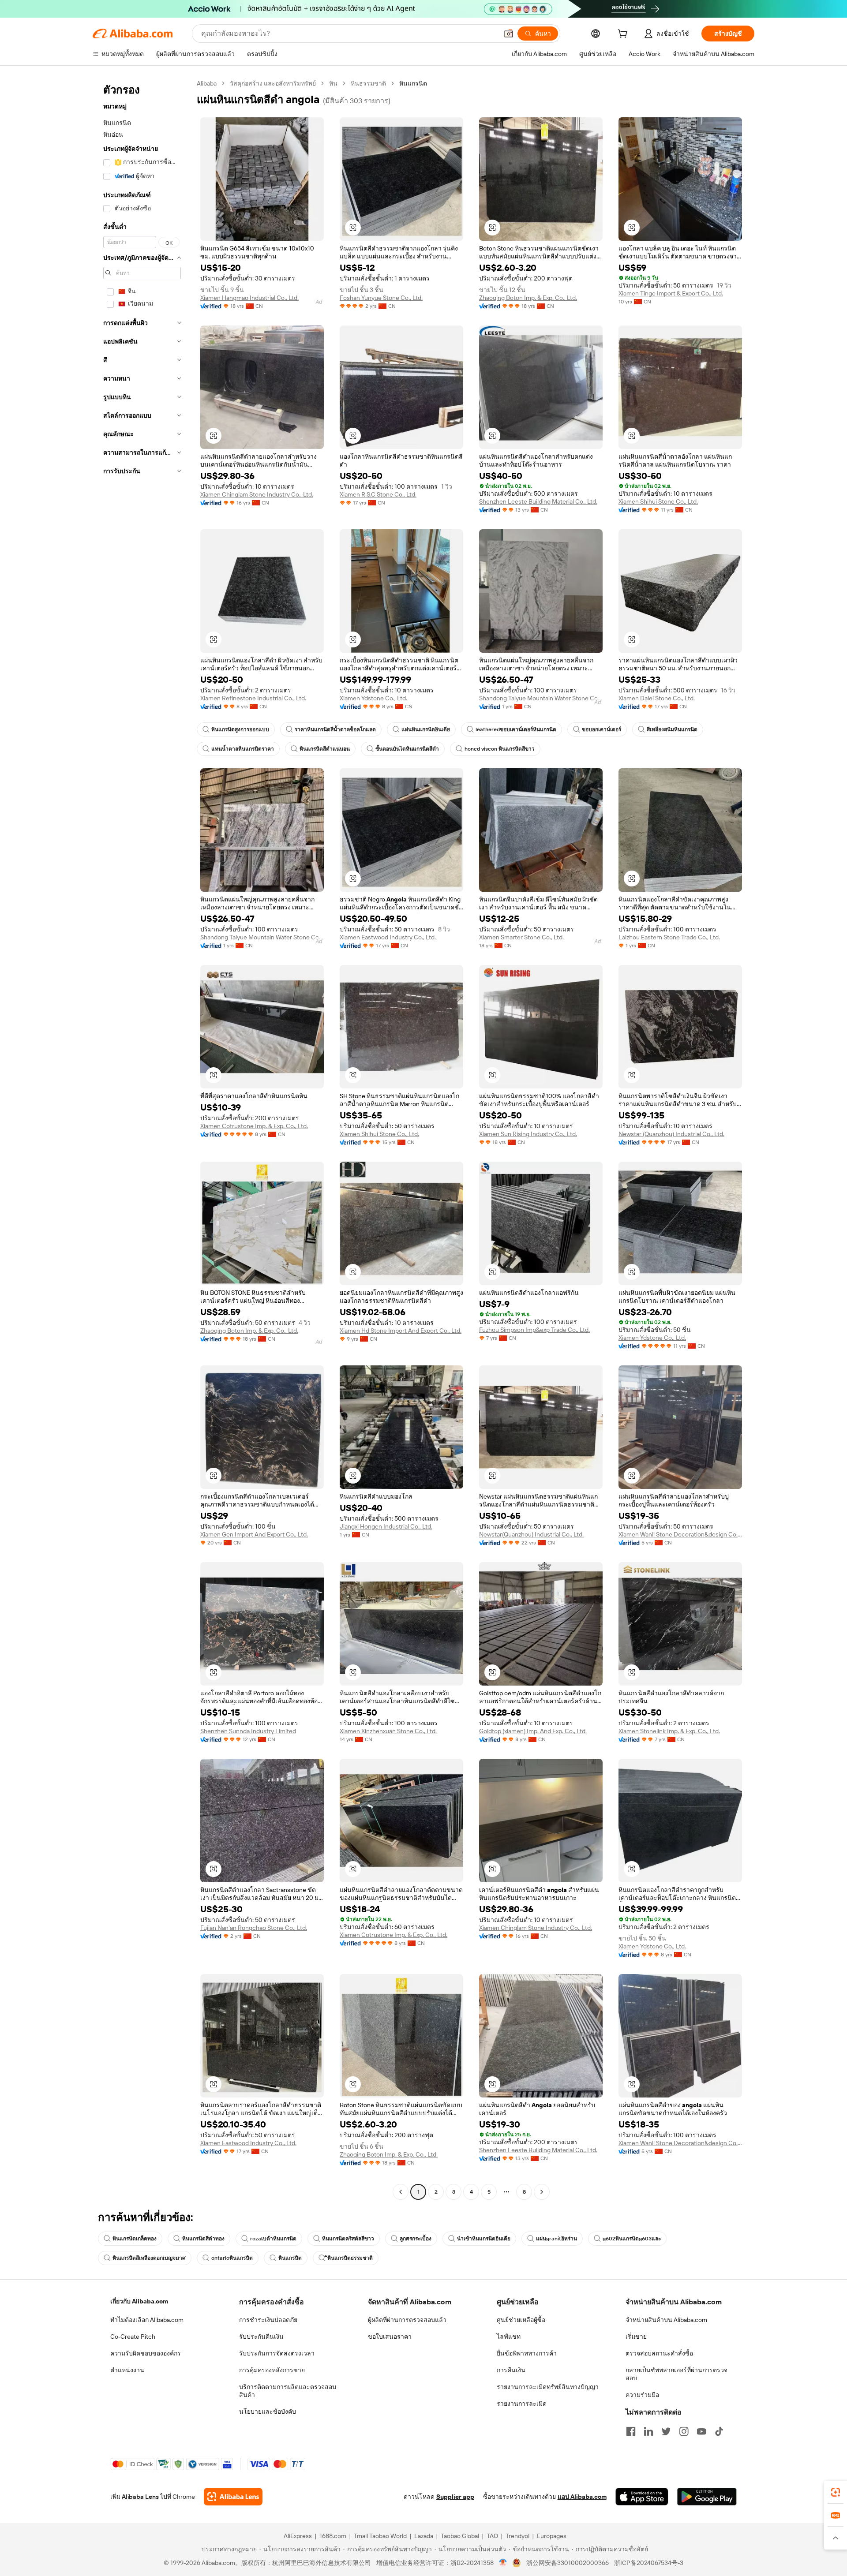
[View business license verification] (503, 2563)
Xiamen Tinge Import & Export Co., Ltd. (671, 293)
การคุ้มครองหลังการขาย (272, 2370)
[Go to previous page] (401, 2192)
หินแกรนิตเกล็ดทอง (135, 2239)
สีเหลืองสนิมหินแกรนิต (672, 729)
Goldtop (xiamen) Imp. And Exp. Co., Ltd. (533, 1731)
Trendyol (517, 2536)
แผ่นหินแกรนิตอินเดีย (426, 729)
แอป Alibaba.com (582, 2497)
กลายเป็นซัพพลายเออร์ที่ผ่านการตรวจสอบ (676, 2374)
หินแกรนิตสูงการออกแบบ (240, 729)
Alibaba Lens (140, 2497)
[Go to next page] (542, 2192)
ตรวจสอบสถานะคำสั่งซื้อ (659, 2353)
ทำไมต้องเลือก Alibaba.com (147, 2320)
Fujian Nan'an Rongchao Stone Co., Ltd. (254, 1928)
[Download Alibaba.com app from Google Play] (707, 2497)
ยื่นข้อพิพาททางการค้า (527, 2353)
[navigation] (142, 1139)
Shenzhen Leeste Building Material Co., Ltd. (538, 501)
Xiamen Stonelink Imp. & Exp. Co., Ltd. (669, 1731)
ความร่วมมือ (642, 2395)
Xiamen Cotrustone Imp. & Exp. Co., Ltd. (254, 1126)
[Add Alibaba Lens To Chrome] (233, 2497)
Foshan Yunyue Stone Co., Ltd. (381, 298)
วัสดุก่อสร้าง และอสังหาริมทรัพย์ (273, 83)
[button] (509, 34)
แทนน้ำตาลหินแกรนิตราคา (243, 749)
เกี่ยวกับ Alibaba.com (139, 2301)
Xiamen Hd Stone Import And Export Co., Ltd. (401, 1331)
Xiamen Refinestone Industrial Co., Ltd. (253, 698)
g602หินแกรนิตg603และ (632, 2239)
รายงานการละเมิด (522, 2404)
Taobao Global (460, 2536)
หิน (333, 83)
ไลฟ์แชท (509, 2337)
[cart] (624, 35)
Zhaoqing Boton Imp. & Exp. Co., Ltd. (528, 298)
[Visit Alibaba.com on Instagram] (684, 2431)
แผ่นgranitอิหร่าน (557, 2239)
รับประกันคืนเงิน (261, 2337)
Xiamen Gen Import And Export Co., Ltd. (254, 1534)
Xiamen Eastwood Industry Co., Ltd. (388, 937)
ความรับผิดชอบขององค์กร (146, 2353)
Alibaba (207, 83)
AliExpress (298, 2536)
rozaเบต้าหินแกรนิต (273, 2239)
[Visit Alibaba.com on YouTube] (701, 2431)
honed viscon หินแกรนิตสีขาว (500, 749)
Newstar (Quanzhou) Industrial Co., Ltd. (671, 1134)
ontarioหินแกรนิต (232, 2258)
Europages (552, 2536)
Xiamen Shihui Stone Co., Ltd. (658, 501)
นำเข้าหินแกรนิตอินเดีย (484, 2239)
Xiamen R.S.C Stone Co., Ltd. (378, 494)
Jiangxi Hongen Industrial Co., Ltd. (386, 1526)
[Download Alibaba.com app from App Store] (642, 2497)
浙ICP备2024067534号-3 (649, 2563)
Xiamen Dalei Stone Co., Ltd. (657, 698)
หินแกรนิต (290, 2258)
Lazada (424, 2536)
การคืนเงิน (511, 2370)
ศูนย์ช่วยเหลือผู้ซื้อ (521, 2320)
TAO (492, 2536)
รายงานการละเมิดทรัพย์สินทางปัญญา (548, 2387)
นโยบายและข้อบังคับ (268, 2411)
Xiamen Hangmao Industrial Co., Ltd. (249, 298)
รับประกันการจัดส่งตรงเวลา (277, 2353)
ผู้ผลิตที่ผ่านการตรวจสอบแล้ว (407, 2320)
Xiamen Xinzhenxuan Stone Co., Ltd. (388, 1731)
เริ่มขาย (636, 2337)
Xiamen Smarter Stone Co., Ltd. (521, 937)
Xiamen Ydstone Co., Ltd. (373, 698)
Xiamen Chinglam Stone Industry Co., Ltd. (257, 494)
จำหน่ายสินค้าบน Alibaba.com (666, 2320)
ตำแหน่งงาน (127, 2370)
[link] (836, 2492)
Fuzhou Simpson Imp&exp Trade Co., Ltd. (534, 1330)
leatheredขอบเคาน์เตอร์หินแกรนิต (516, 729)
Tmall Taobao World (380, 2536)
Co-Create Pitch (133, 2337)
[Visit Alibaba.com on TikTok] (719, 2431)
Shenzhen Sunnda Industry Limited (248, 1731)
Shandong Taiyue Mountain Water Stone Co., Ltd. (541, 698)
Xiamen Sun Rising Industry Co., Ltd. (528, 1134)
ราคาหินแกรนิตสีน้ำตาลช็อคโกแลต (335, 729)
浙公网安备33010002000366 (568, 2563)
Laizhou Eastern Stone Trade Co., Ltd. (669, 937)
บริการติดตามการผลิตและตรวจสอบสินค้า (288, 2391)
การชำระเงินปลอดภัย (268, 2320)
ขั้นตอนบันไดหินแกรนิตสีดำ (407, 749)
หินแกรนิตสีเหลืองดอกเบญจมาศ (149, 2258)
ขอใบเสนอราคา (390, 2337)
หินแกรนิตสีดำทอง (203, 2239)
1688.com (333, 2536)
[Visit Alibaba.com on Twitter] (666, 2431)
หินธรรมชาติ (368, 83)
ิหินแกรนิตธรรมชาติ (350, 2258)
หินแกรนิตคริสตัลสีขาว (348, 2239)
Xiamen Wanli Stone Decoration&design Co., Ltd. (680, 1534)
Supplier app (455, 2497)
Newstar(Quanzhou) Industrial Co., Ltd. (531, 1534)
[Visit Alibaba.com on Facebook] (631, 2431)
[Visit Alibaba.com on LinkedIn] (648, 2431)
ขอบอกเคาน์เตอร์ (602, 729)
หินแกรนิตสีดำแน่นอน (325, 749)
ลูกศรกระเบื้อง (416, 2239)
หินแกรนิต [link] (413, 83)
